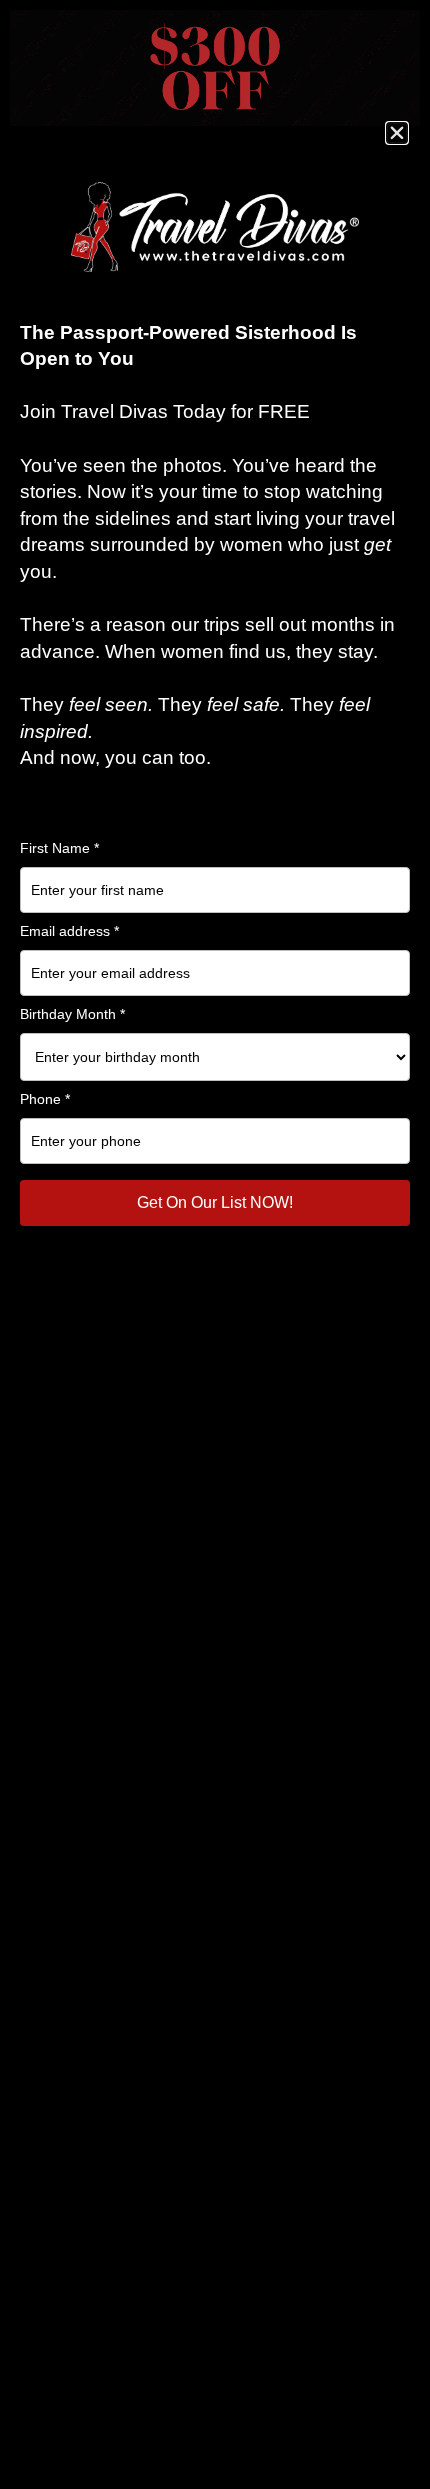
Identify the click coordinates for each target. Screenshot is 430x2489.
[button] (397, 133)
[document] (215, 1244)
